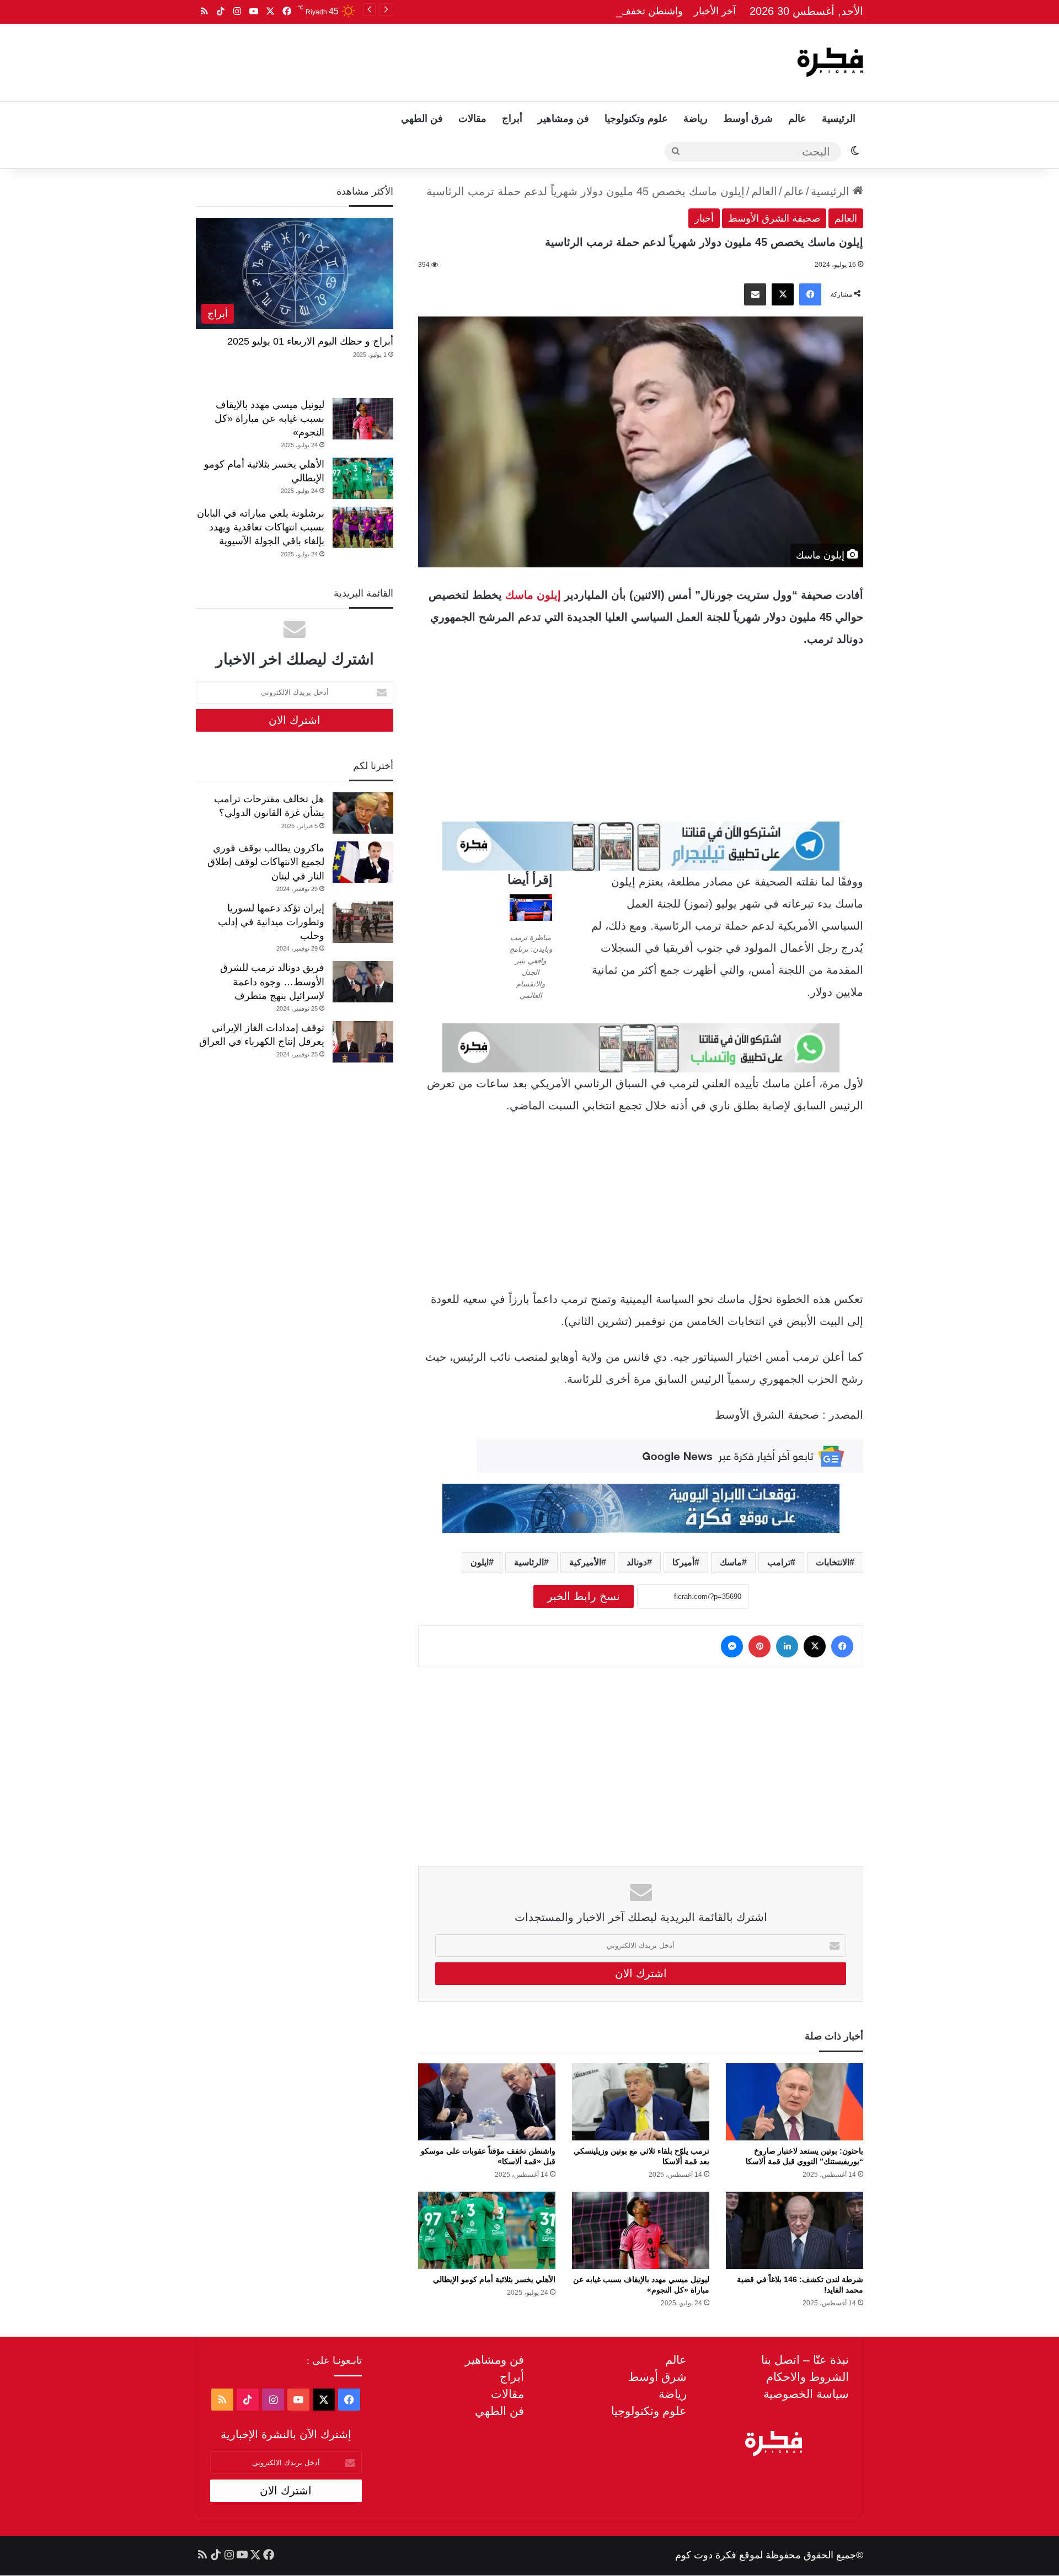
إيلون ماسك (533, 595)
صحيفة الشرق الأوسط (774, 218)
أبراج (512, 119)
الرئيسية (839, 119)
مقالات (472, 119)
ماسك (731, 1562)
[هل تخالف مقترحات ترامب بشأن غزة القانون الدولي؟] (363, 813)
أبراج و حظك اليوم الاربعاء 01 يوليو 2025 (310, 341)
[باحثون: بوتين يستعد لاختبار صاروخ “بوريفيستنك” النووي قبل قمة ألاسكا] (795, 2102)
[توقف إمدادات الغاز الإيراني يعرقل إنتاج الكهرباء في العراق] (363, 1042)
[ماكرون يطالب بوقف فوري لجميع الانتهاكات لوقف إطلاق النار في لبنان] (363, 862)
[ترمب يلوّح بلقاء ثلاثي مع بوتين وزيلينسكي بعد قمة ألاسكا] (641, 2102)
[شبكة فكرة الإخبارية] (830, 62)
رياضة (696, 119)
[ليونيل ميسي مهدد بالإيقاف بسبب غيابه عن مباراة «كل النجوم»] (641, 2230)
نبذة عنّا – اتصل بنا (805, 2360)
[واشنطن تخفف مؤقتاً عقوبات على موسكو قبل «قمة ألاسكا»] (487, 2102)
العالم (764, 191)
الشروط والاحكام (807, 2377)
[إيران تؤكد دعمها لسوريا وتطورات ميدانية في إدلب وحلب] (363, 922)
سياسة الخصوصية (806, 2394)
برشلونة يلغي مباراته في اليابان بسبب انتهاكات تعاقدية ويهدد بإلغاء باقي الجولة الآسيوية (261, 527)
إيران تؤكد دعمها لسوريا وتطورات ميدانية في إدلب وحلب (271, 922)
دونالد (637, 1562)
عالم (797, 119)
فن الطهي (422, 119)
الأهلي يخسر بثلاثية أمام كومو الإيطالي (494, 2279)
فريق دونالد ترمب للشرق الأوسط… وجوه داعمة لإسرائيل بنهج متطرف (272, 981)
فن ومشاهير (563, 119)
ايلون (480, 1562)
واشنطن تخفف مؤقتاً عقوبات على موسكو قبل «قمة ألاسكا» (559, 11)
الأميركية (585, 1562)
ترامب (779, 1562)
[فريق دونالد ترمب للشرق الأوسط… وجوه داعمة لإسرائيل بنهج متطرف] (363, 982)
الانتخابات (833, 1562)
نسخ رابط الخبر (584, 1596)
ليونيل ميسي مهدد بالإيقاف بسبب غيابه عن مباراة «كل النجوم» (269, 418)
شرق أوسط (748, 119)
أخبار (704, 218)
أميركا (683, 1562)
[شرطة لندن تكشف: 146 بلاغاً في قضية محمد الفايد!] (795, 2230)
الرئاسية (529, 1562)
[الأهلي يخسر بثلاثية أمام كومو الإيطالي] (487, 2230)
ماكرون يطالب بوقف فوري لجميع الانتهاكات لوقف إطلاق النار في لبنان (266, 862)
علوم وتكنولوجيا (636, 119)
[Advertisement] (418, 60)
